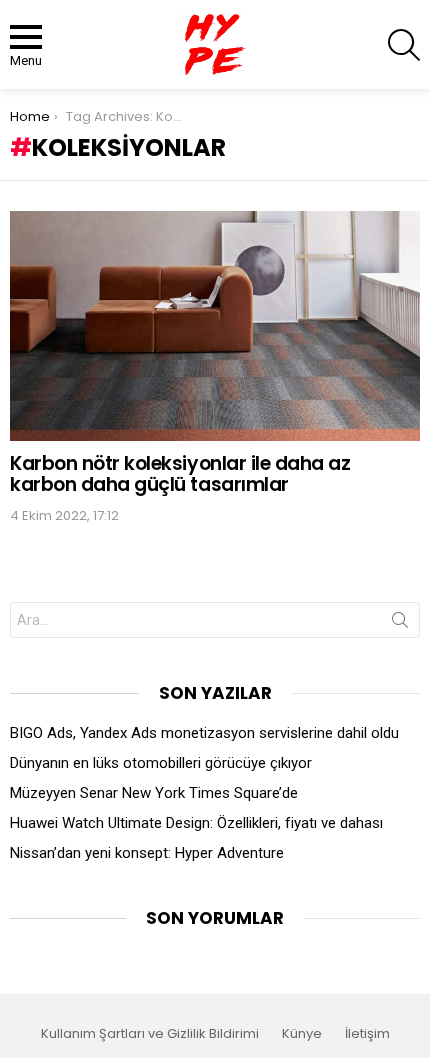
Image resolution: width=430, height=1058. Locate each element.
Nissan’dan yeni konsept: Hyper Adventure (147, 853)
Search (400, 624)
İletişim (367, 1034)
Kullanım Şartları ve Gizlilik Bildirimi (150, 1034)
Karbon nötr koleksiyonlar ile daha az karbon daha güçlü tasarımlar (180, 474)
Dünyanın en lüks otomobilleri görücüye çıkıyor (161, 763)
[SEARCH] (404, 45)
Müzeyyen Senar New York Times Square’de (154, 793)
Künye (302, 1034)
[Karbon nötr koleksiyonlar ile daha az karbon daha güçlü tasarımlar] (215, 326)
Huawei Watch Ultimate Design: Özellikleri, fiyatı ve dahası (196, 823)
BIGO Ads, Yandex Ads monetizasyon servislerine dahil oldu (204, 733)
